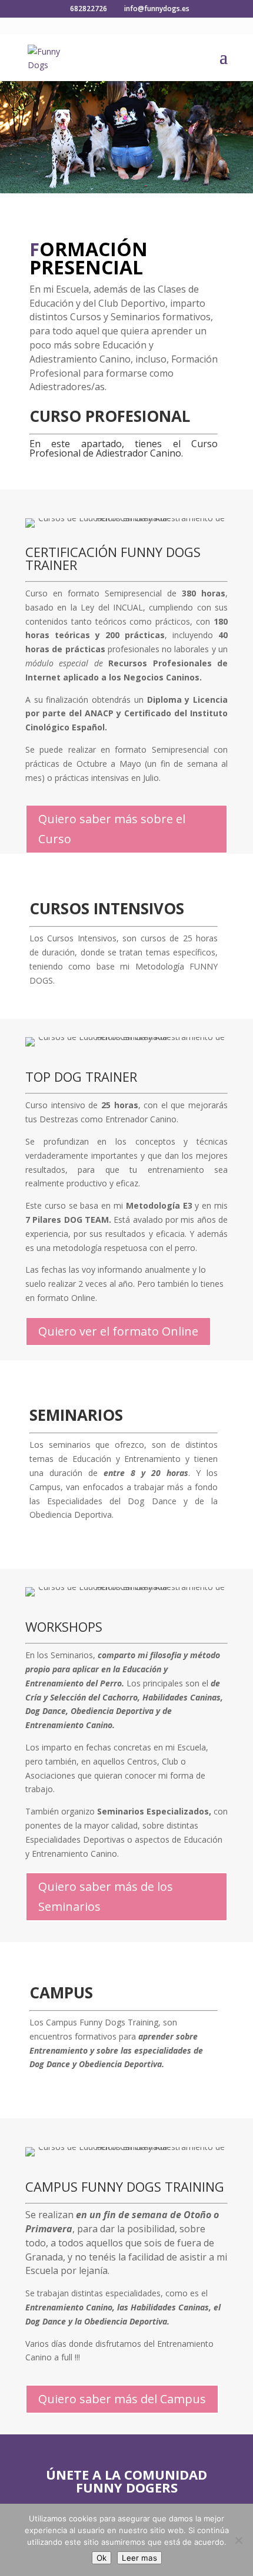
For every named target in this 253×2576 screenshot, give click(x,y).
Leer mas (139, 2558)
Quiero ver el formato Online (118, 1331)
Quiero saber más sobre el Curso (112, 829)
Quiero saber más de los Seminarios (106, 1896)
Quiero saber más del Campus (122, 2399)
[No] (238, 2540)
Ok (101, 2558)
